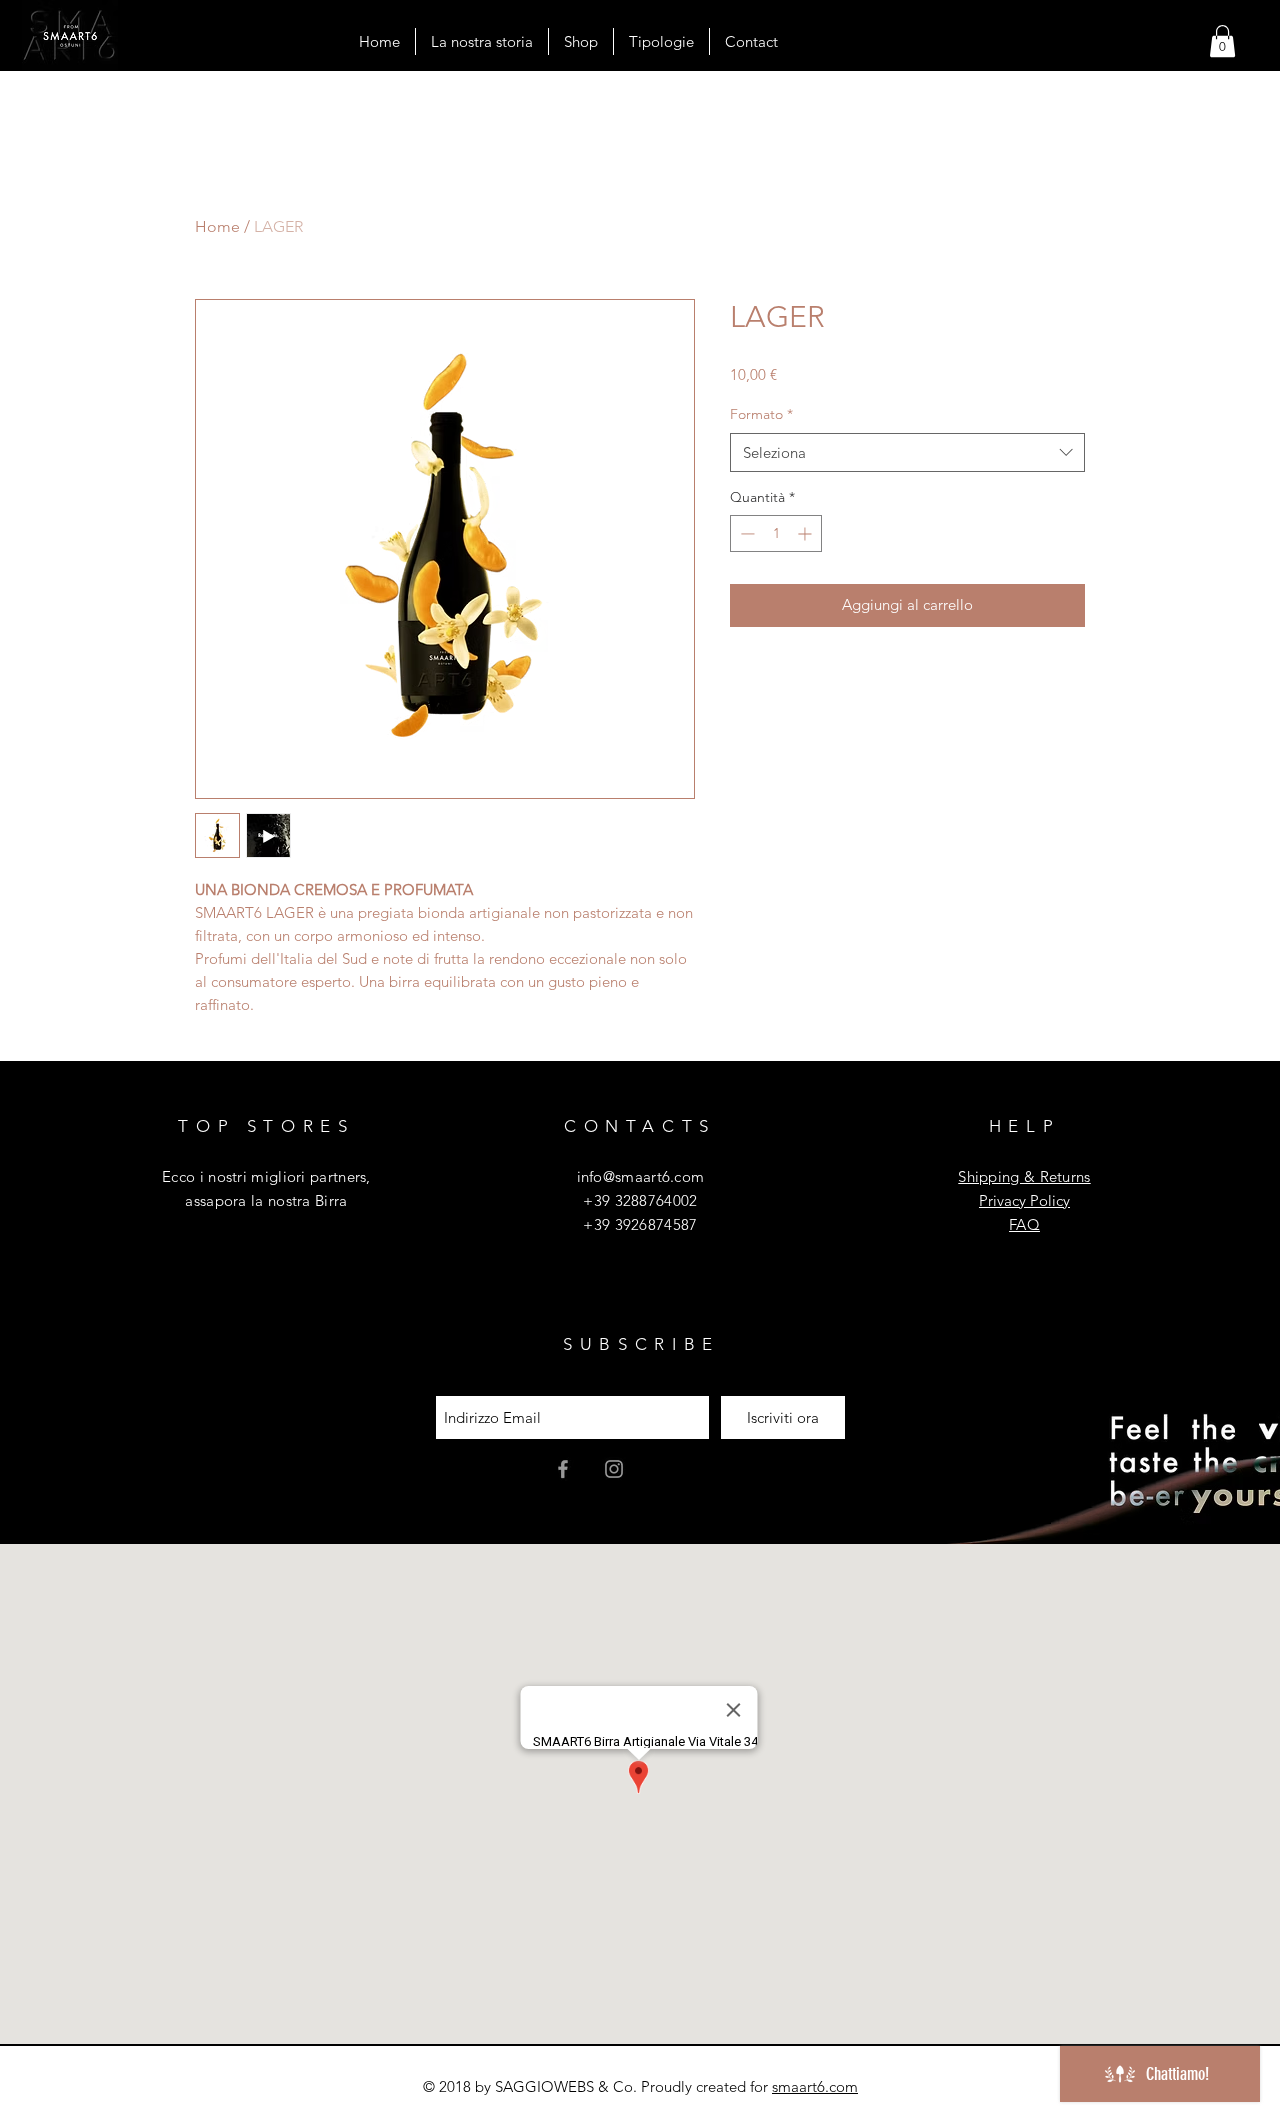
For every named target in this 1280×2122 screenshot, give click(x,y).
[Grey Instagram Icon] (614, 1469)
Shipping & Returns (1024, 1176)
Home (217, 226)
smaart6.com (815, 2086)
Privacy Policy (1024, 1200)
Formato (761, 414)
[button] (1222, 41)
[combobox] (907, 452)
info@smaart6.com (641, 1176)
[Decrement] (745, 533)
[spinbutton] (776, 533)
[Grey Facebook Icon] (563, 1469)
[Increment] (806, 533)
